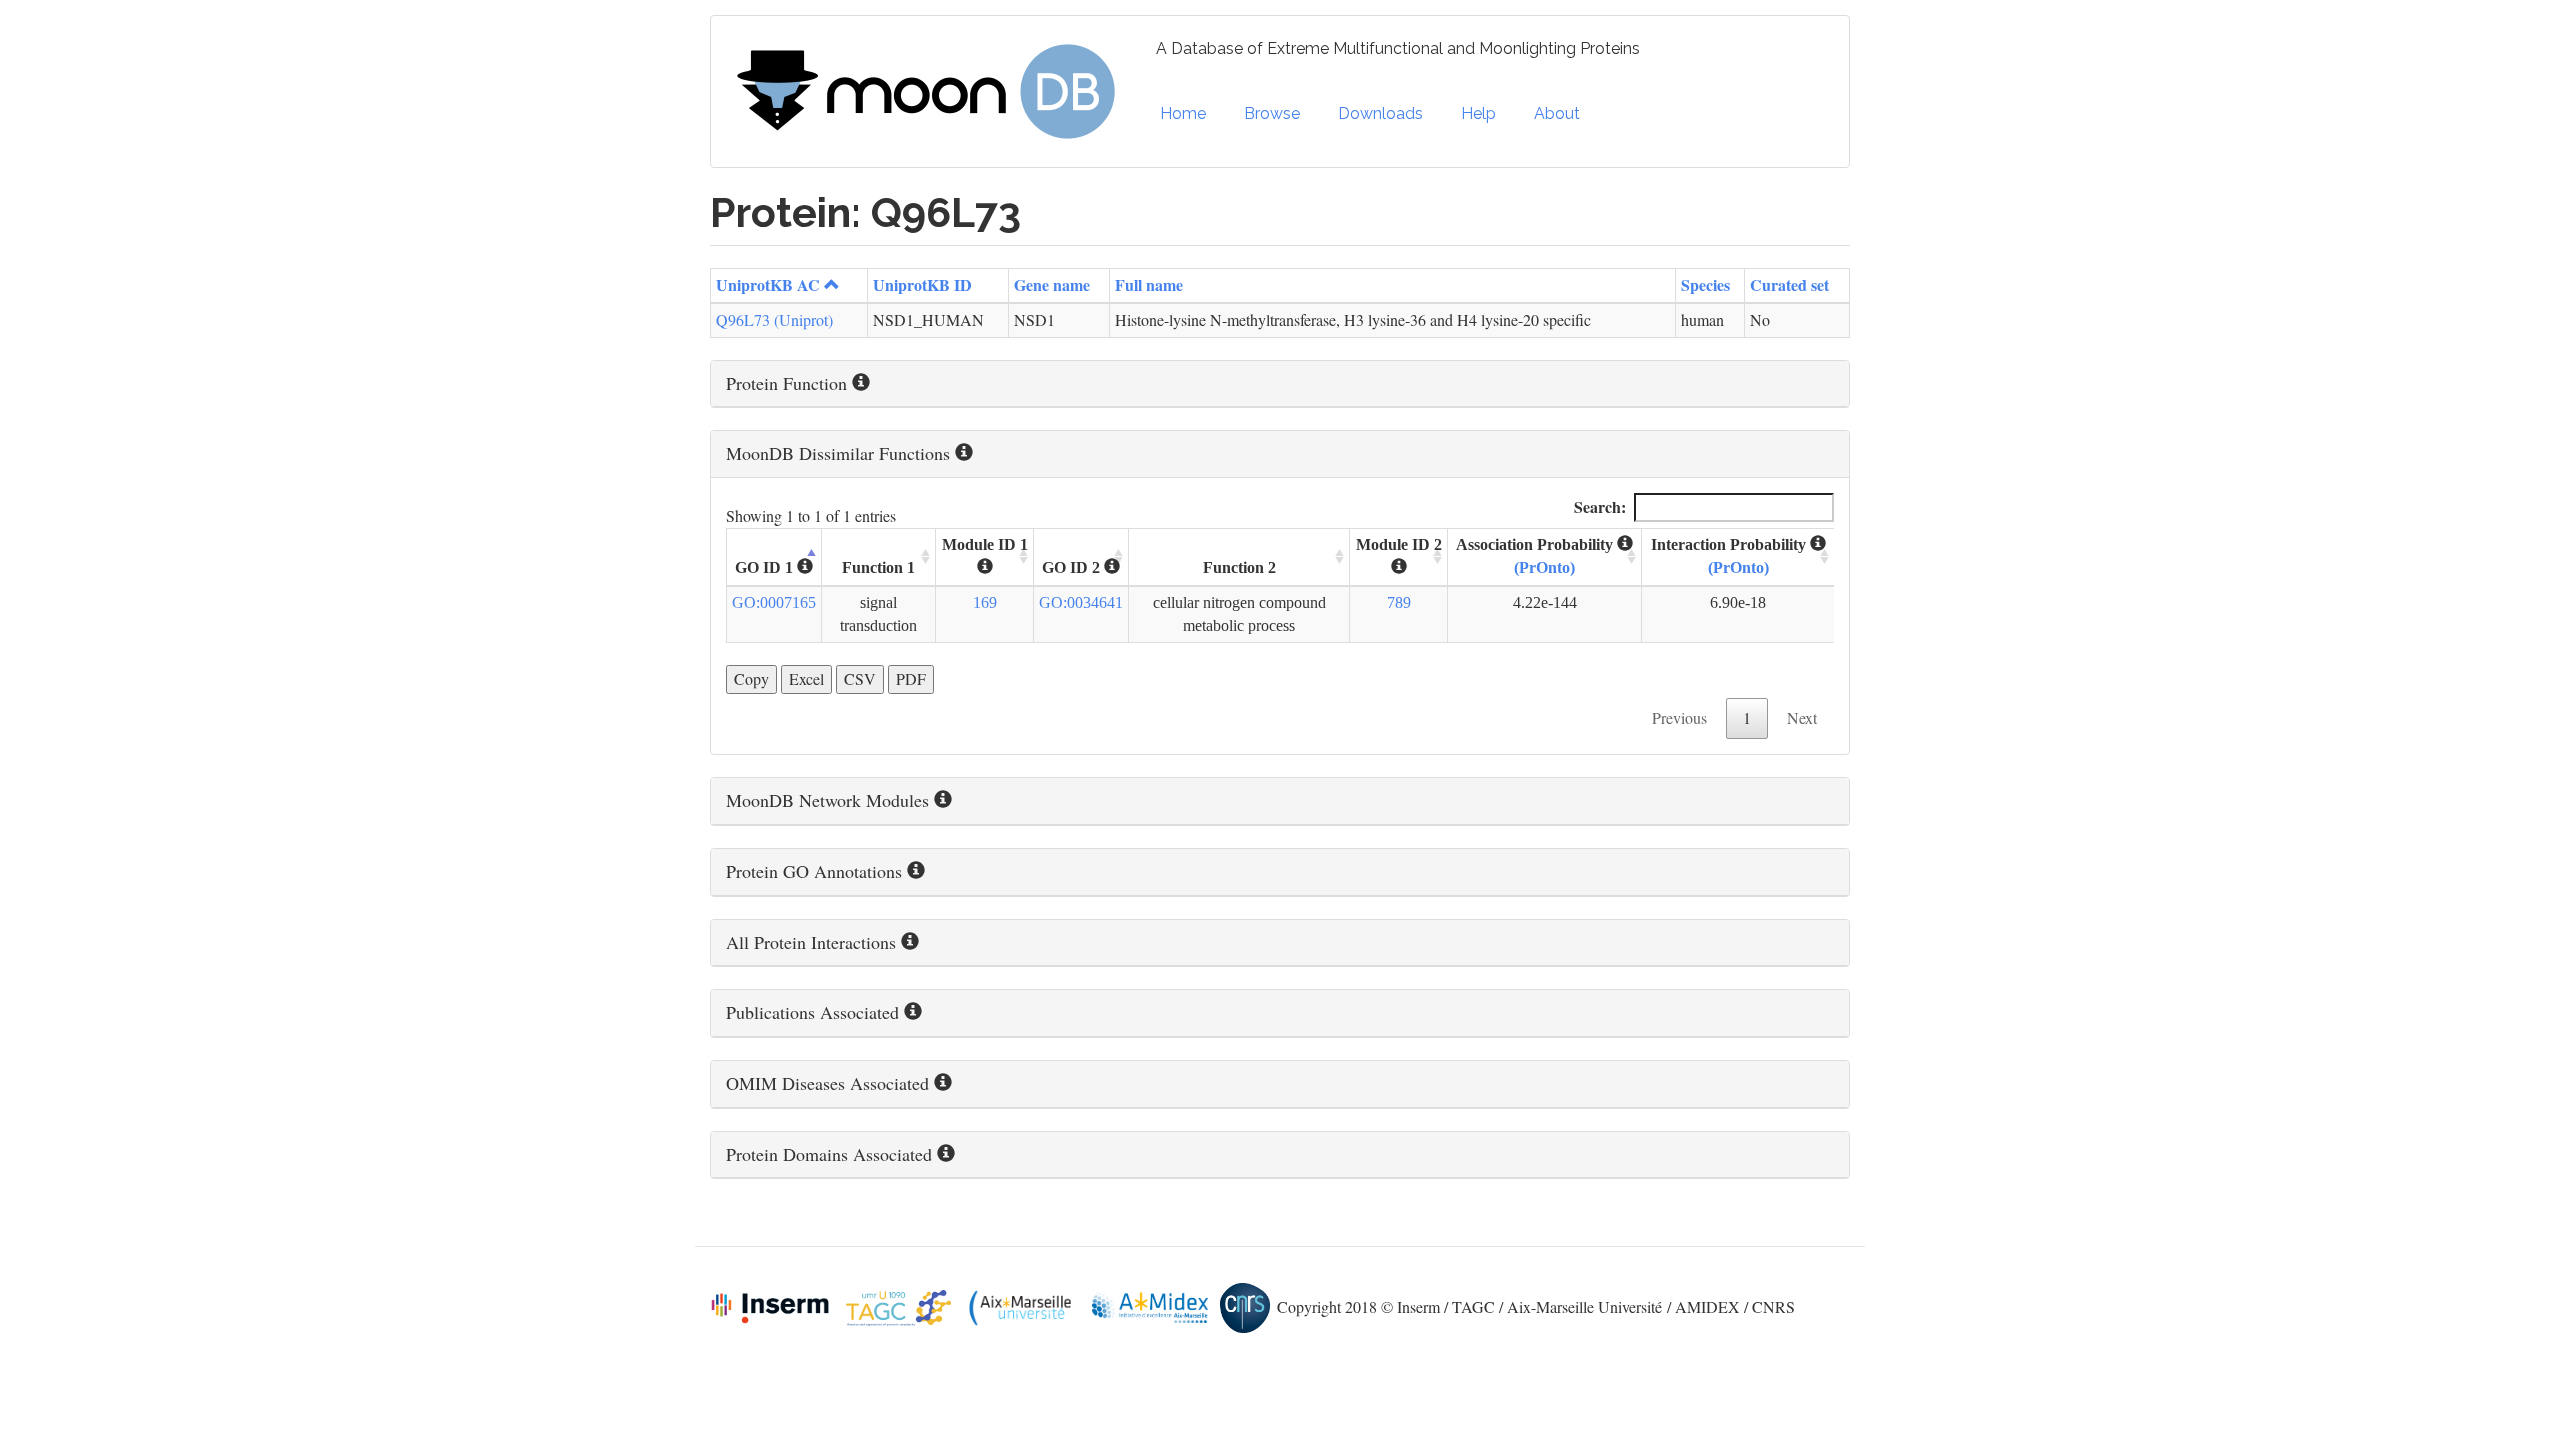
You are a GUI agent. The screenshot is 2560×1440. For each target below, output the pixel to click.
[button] (1280, 384)
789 (1399, 602)
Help (1478, 113)
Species (1705, 284)
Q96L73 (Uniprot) (774, 319)
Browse (1272, 113)
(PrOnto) (1544, 567)
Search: (1600, 506)
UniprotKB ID (922, 284)
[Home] (933, 92)
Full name (1149, 284)
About (1557, 113)
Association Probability (1536, 556)
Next (1802, 717)
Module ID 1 (985, 544)
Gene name (1052, 284)
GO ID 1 (766, 567)
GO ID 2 (1073, 567)
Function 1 (878, 567)
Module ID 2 (1399, 544)
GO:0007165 (774, 602)
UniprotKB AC (768, 284)
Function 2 (1239, 567)
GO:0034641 (1081, 602)
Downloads (1380, 113)
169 (985, 602)
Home (1183, 113)
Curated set (1789, 284)
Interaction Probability (1730, 556)
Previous (1679, 717)
